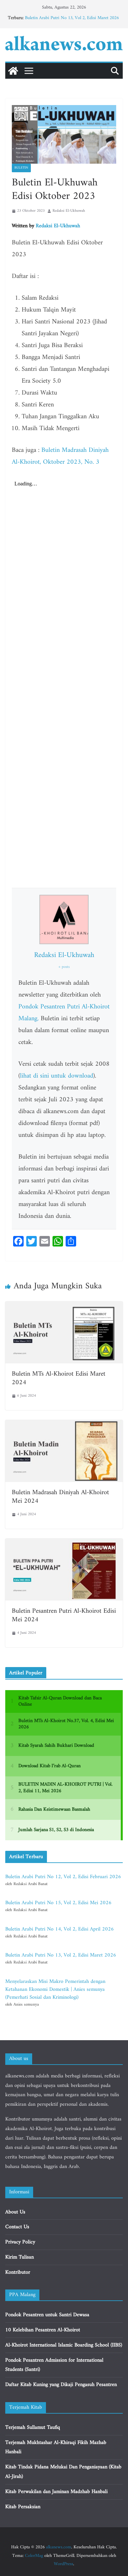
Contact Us (17, 2227)
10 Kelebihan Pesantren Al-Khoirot (43, 2330)
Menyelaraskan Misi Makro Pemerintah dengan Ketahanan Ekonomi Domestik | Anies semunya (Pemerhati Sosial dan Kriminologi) (55, 1989)
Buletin (21, 168)
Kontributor (18, 2272)
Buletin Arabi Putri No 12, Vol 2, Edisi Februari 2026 (63, 1877)
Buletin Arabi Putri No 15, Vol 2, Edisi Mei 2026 (58, 1903)
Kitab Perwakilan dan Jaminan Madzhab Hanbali (56, 2492)
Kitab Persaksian (23, 2507)
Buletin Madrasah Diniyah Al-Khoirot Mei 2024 (60, 1497)
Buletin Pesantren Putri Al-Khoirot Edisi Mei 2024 (64, 1616)
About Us (15, 2212)
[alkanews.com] (13, 71)
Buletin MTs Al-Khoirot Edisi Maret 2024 (59, 1378)
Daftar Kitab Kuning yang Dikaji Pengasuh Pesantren (61, 2385)
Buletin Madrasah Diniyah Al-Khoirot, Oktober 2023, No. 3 (60, 456)
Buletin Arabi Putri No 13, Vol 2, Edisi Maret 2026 (72, 18)
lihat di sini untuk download (57, 1076)
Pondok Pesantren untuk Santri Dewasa (47, 2315)
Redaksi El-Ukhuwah (69, 211)
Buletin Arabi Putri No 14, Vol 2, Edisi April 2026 (60, 1929)
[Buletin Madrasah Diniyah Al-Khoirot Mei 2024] (64, 1425)
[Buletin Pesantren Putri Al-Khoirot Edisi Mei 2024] (64, 1543)
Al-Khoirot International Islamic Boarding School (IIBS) (64, 2345)
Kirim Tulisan (20, 2257)
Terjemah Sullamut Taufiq (33, 2427)
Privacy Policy (20, 2242)
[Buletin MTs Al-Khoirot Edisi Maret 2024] (64, 1306)
